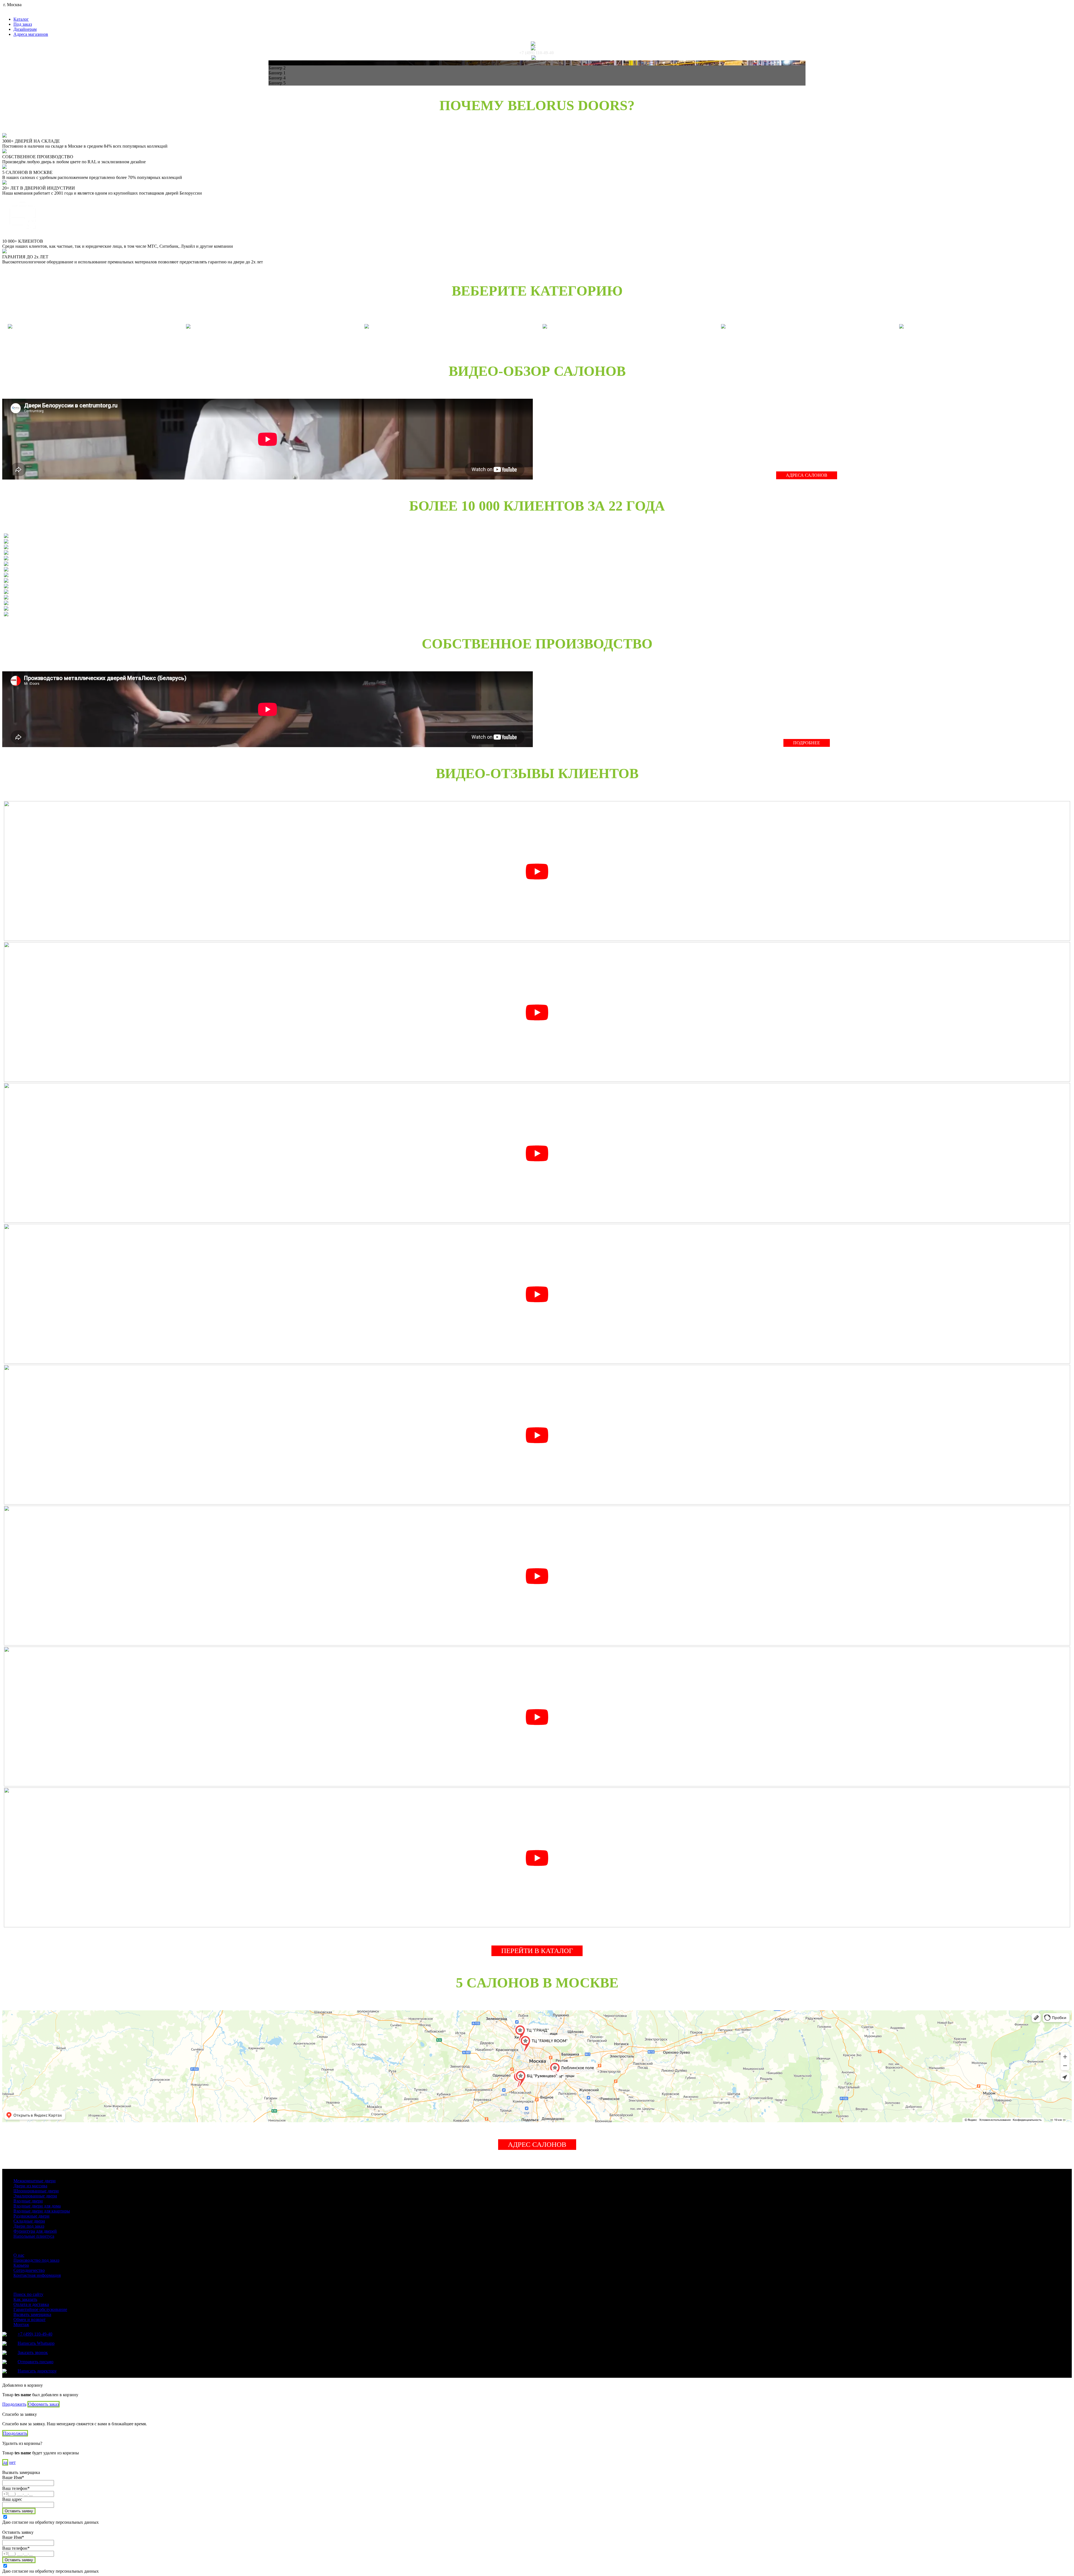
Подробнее (807, 743)
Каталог (21, 19)
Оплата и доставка (31, 2304)
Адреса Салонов (807, 475)
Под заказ (23, 24)
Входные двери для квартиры (42, 2211)
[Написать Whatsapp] (536, 44)
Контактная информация (37, 2275)
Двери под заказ (29, 2226)
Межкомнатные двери (35, 2181)
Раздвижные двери (31, 2216)
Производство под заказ (36, 2260)
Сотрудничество (29, 2270)
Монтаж (21, 2324)
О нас (19, 2255)
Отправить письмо (36, 2362)
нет (12, 2462)
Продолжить (14, 2404)
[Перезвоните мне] (536, 48)
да (5, 2462)
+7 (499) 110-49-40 (536, 53)
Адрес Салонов (537, 2144)
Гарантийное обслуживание (40, 2309)
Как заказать (25, 2299)
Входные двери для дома (37, 2206)
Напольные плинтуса (34, 2236)
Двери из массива (30, 2186)
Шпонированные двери (36, 2191)
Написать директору (37, 2371)
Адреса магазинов (31, 34)
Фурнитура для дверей (35, 2231)
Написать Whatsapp (36, 2343)
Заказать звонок (33, 2352)
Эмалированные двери (35, 2196)
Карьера (21, 2265)
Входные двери (28, 2201)
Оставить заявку (19, 2511)
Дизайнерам (25, 29)
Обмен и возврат (30, 2319)
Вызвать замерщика (32, 2314)
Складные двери (29, 2221)
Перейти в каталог (537, 1951)
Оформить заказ (43, 2404)
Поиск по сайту (28, 2294)
